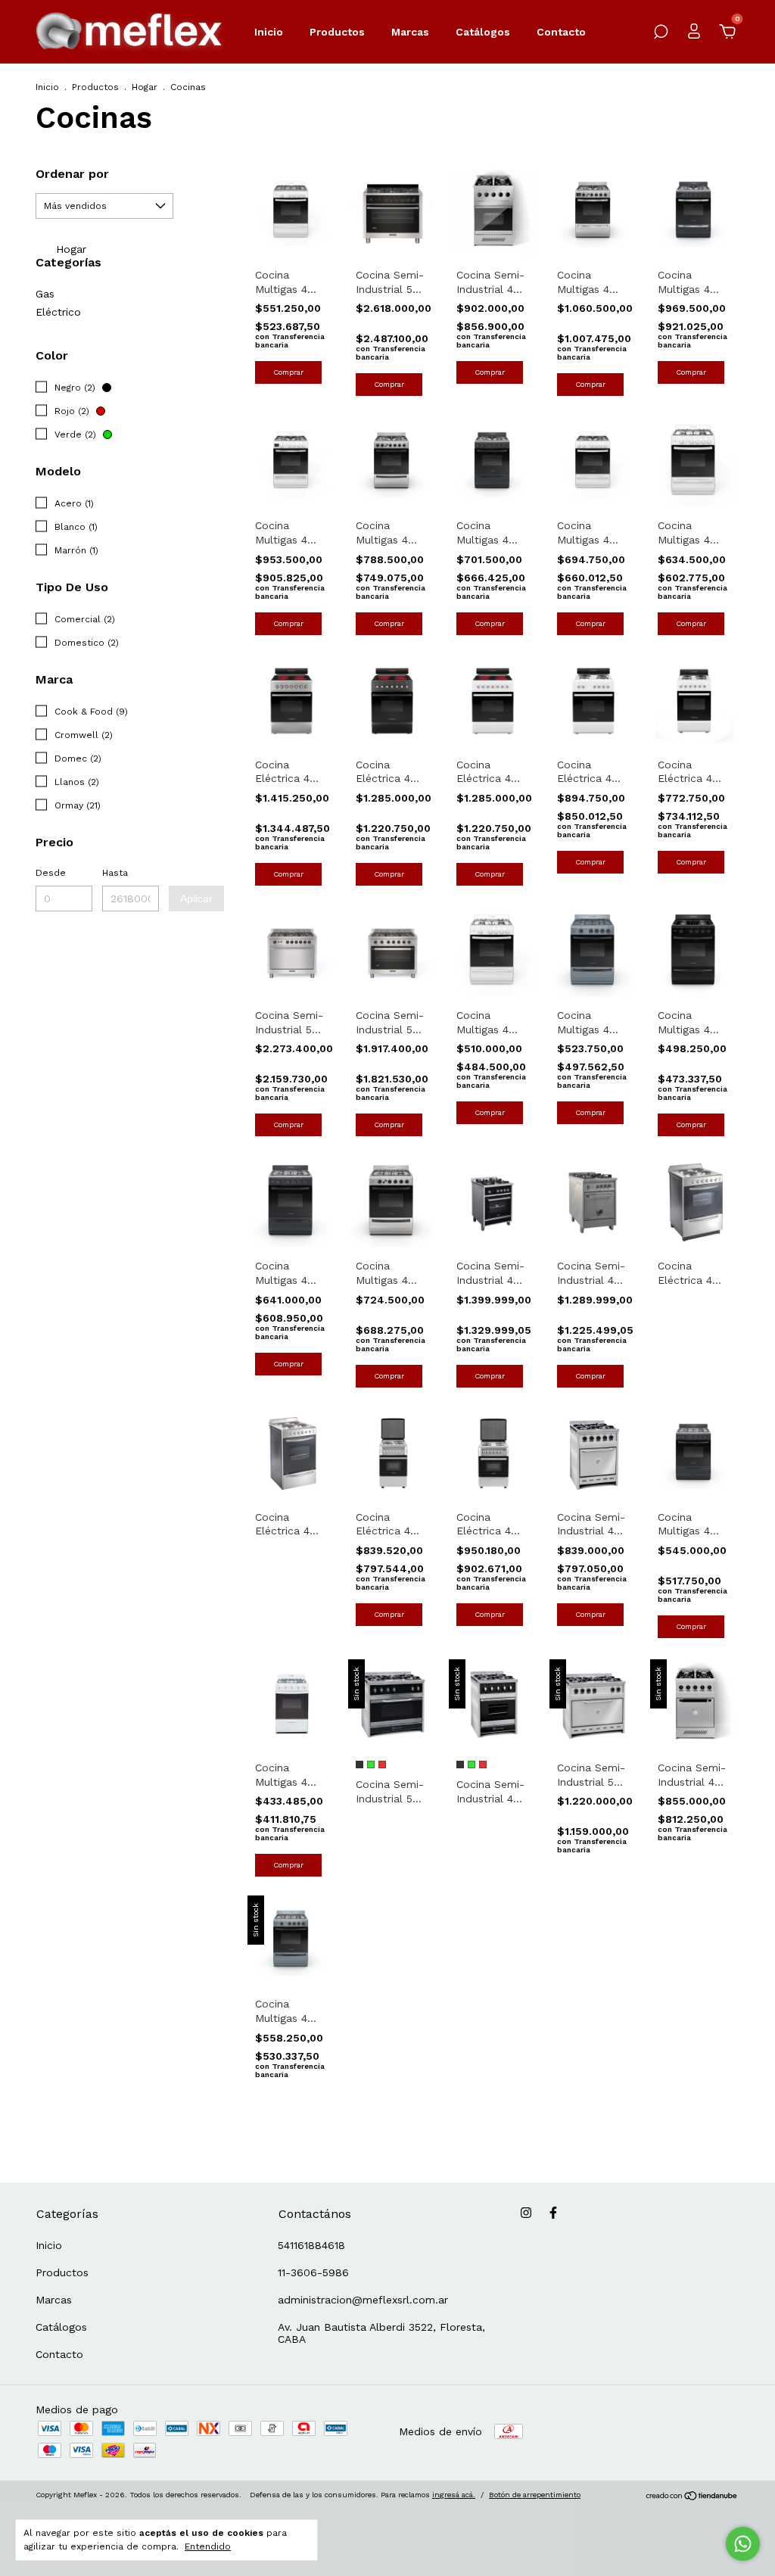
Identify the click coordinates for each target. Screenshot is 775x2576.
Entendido (208, 2546)
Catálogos (483, 32)
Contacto (561, 32)
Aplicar (196, 899)
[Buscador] (661, 34)
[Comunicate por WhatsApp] (743, 2544)
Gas (45, 294)
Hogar (145, 87)
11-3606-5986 (313, 2272)
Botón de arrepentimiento (535, 2495)
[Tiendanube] (692, 2497)
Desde (51, 873)
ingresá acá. (454, 2495)
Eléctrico (58, 312)
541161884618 (311, 2245)
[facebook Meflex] (553, 2213)
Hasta (115, 873)
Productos (337, 32)
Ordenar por (72, 174)
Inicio (269, 32)
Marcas (410, 32)
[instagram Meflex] (526, 2213)
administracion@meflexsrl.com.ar (363, 2300)
